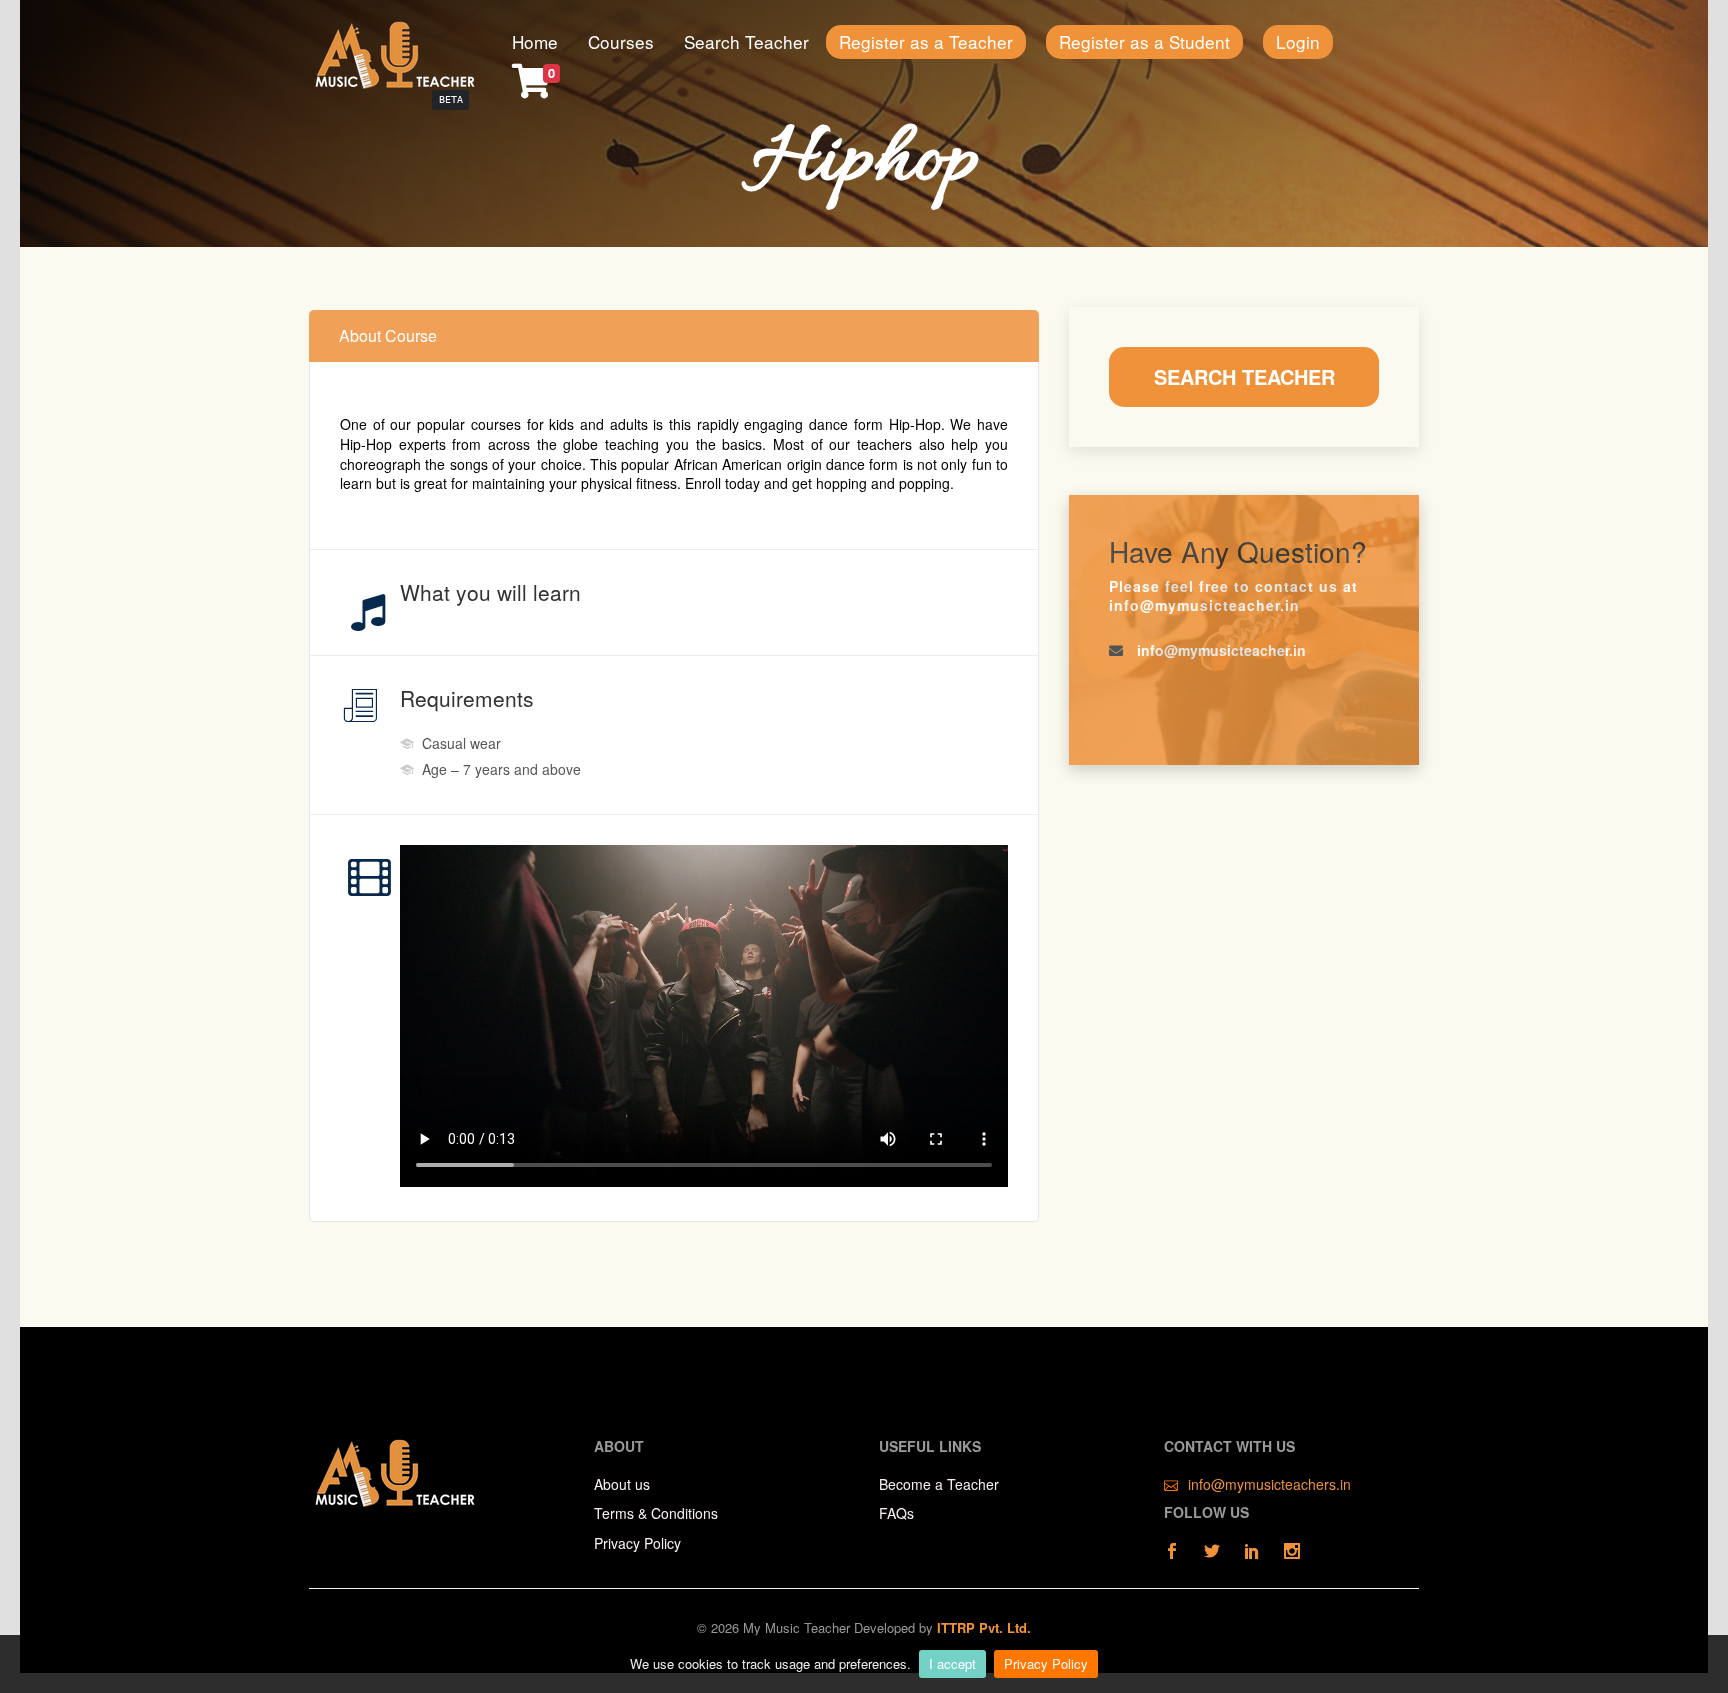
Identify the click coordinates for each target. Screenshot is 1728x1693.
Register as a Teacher (926, 41)
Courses (621, 41)
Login (1298, 41)
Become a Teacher (939, 1484)
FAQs (896, 1513)
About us (622, 1484)
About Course (388, 335)
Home (535, 41)
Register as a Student (1144, 41)
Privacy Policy (1046, 1663)
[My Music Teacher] (394, 1470)
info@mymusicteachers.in (1269, 1484)
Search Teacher (746, 41)
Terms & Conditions (656, 1513)
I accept (952, 1663)
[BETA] (394, 53)
